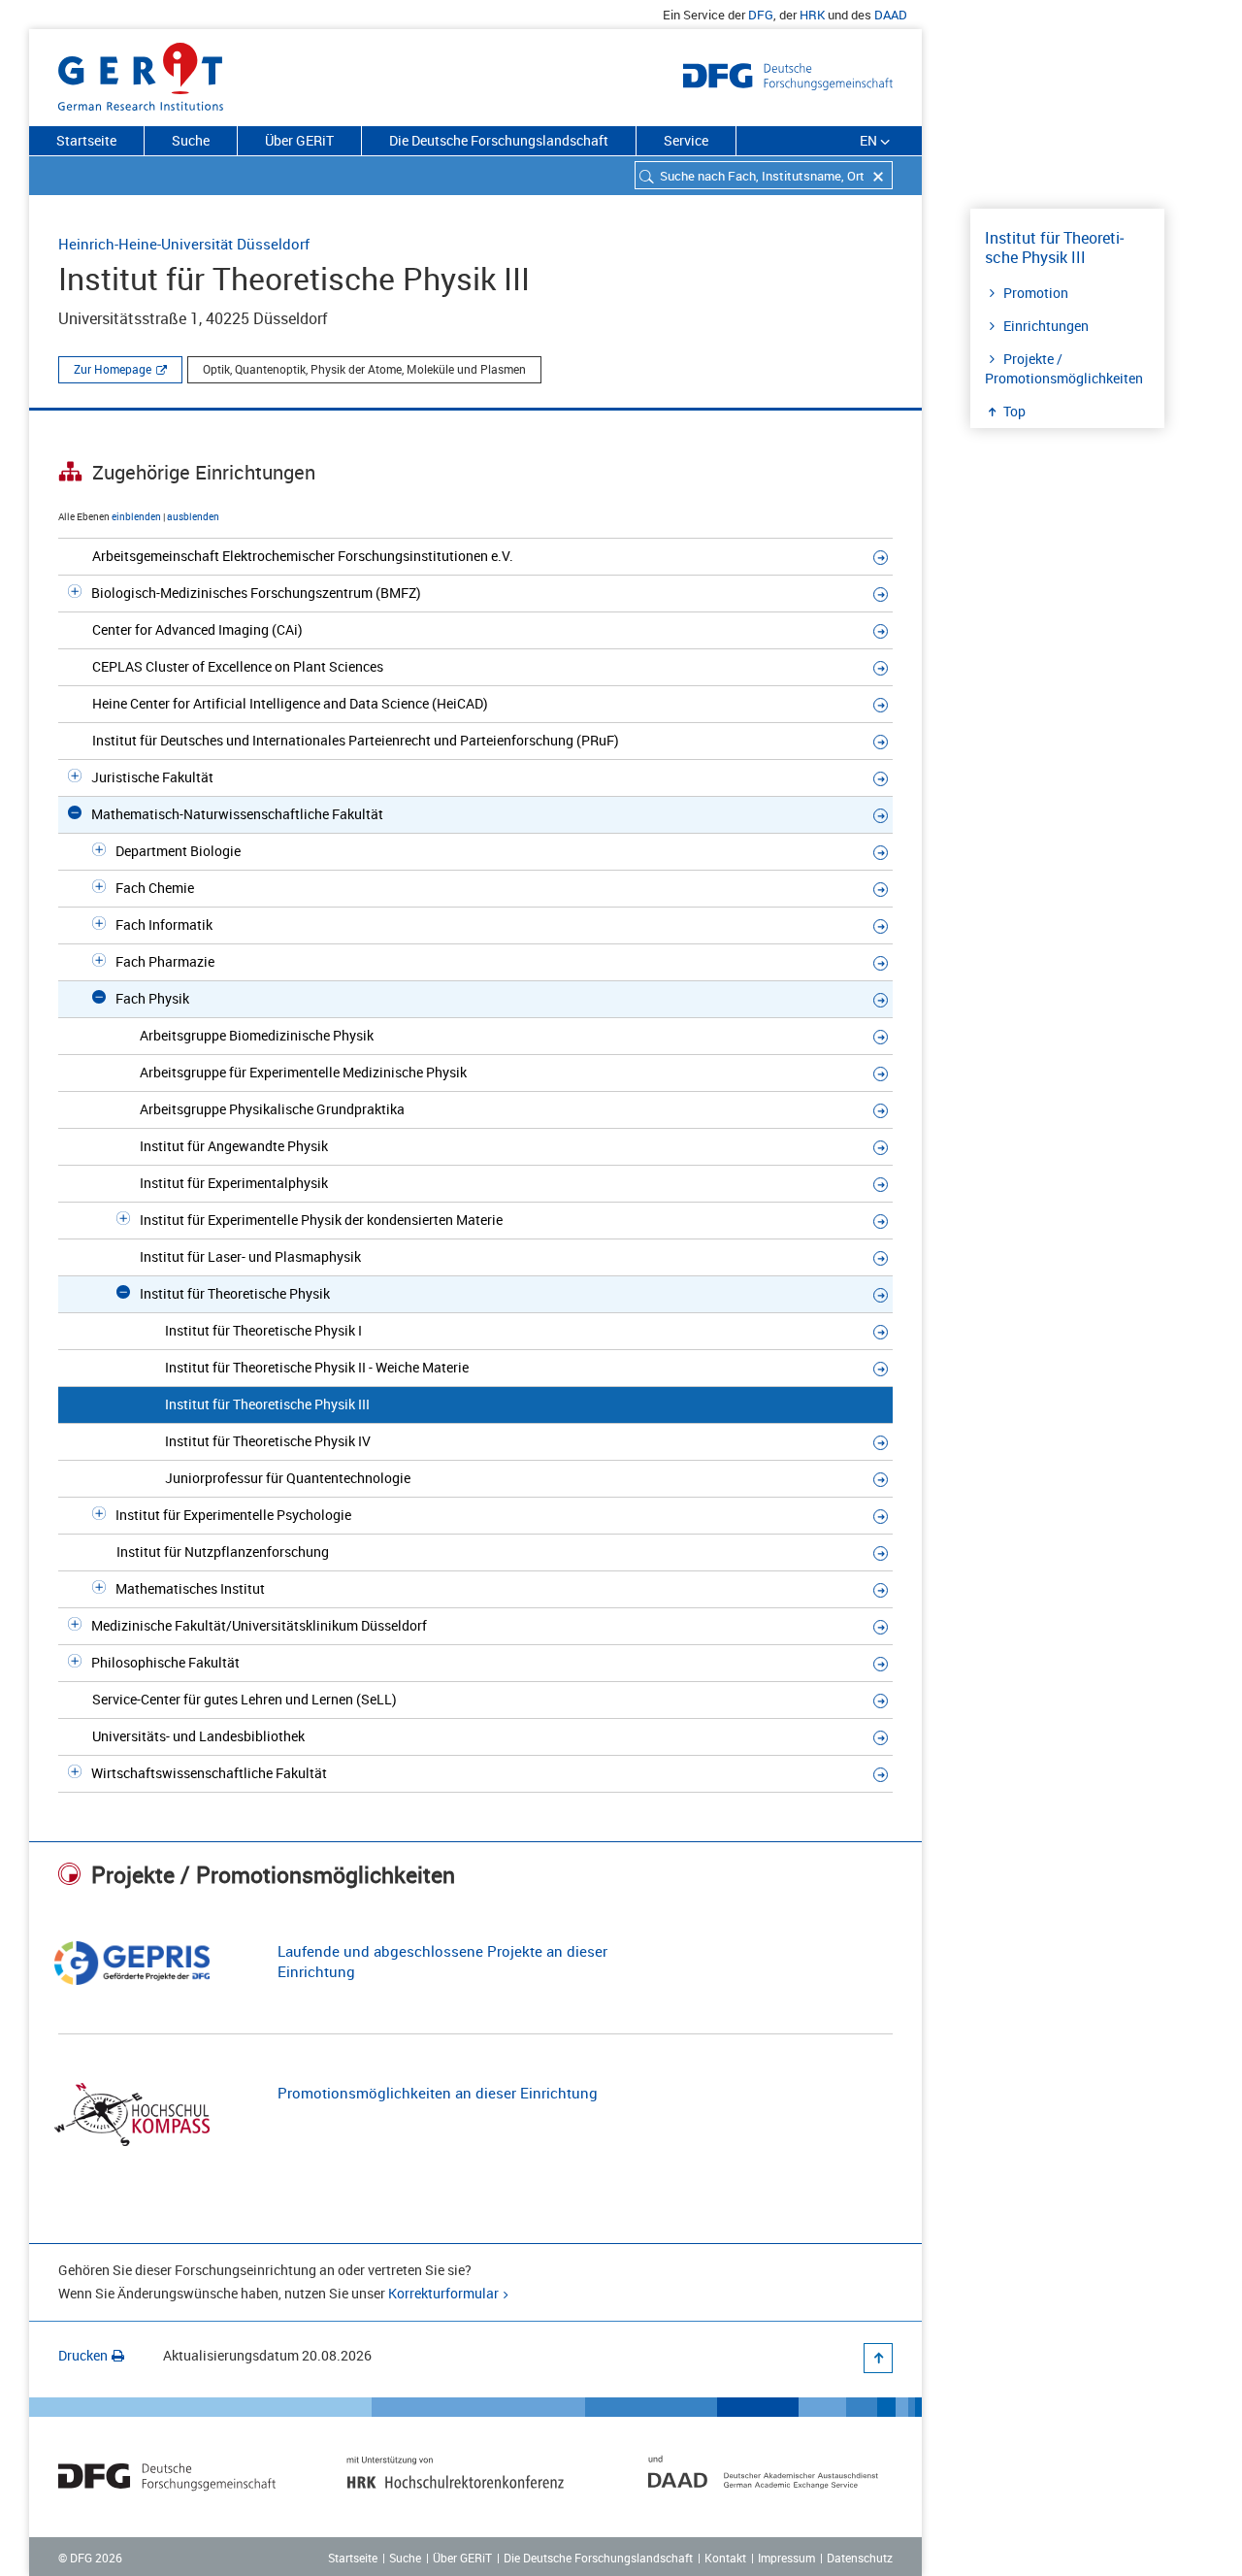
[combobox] (764, 175)
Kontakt (725, 2558)
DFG (761, 15)
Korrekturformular (443, 2293)
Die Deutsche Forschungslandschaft (499, 140)
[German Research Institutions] (141, 73)
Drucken (83, 2355)
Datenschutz (860, 2558)
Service (686, 140)
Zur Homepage (113, 369)
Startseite (86, 140)
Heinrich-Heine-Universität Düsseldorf (184, 244)
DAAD (891, 15)
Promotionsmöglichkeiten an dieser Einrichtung (438, 2093)
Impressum (786, 2558)
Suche (191, 140)
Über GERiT (299, 140)
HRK (812, 15)
